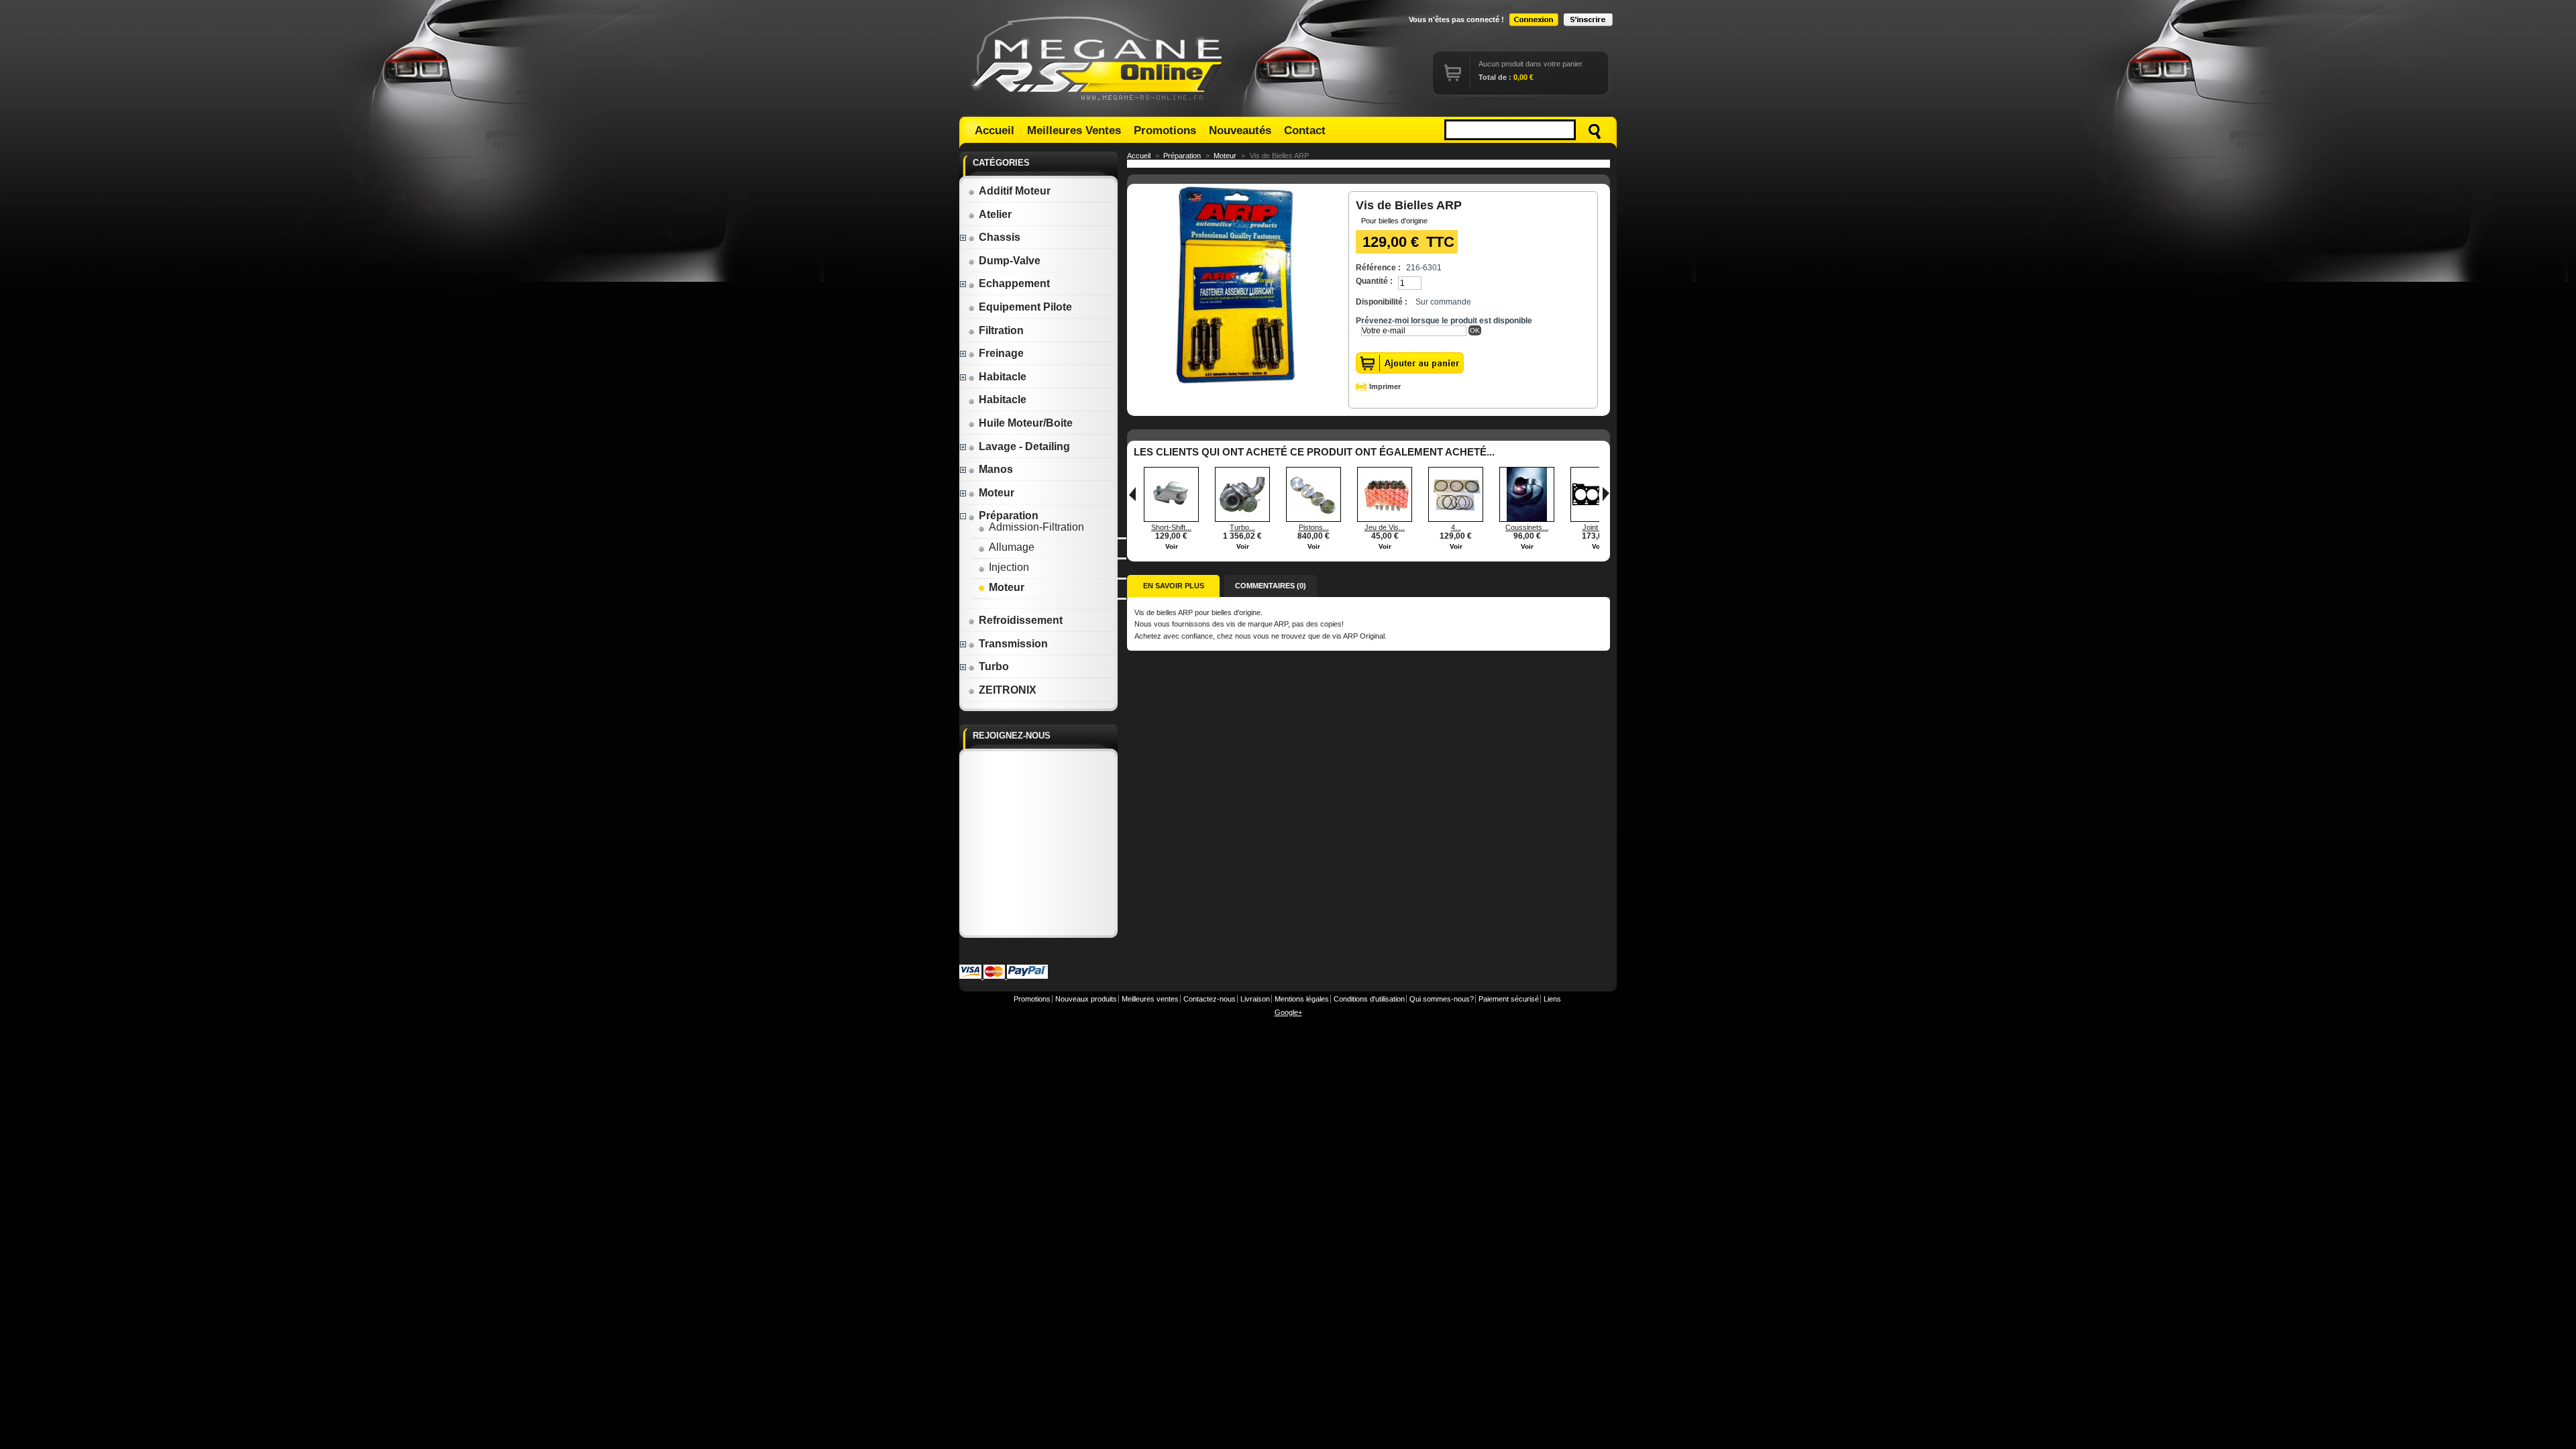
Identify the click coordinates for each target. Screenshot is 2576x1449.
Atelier (995, 214)
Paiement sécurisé (1509, 999)
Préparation (1009, 516)
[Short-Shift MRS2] (1171, 519)
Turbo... (1242, 527)
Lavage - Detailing (1024, 446)
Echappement (1014, 283)
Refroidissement (1021, 620)
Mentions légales (1302, 999)
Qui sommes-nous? (1442, 999)
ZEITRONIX (1008, 690)
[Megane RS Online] (1099, 58)
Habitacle (1003, 377)
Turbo (994, 666)
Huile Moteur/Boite (1026, 423)
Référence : (1378, 268)
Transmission (1013, 644)
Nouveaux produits (1086, 999)
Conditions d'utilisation (1369, 999)
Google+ (1288, 1012)
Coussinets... (1527, 527)
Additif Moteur (1015, 191)
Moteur (997, 493)
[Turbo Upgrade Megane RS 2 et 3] (1242, 519)
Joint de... (1598, 527)
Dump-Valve (1010, 261)
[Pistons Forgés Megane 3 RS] (1313, 519)
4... (1456, 527)
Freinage (1001, 353)
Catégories (1001, 163)
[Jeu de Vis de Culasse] (1385, 519)
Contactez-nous (1210, 999)
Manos (996, 469)
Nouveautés (1240, 130)
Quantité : (1374, 281)
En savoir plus (1174, 586)
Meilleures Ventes (1074, 130)
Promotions (1165, 130)
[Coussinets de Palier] (1527, 519)
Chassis (1000, 237)
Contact (1305, 130)
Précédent (1132, 494)
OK (1475, 330)
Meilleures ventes (1150, 999)
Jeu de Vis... (1385, 527)
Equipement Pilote (1025, 307)
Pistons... (1314, 527)
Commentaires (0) (1271, 586)
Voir (1172, 546)
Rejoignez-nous (1012, 736)
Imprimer (1385, 386)
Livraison (1255, 999)
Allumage (1012, 547)
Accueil (995, 130)
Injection (1009, 567)
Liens (1552, 999)
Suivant (1606, 494)
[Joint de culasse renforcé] (1598, 519)
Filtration (1001, 330)
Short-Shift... (1171, 527)
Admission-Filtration (1036, 527)
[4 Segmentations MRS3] (1456, 519)
